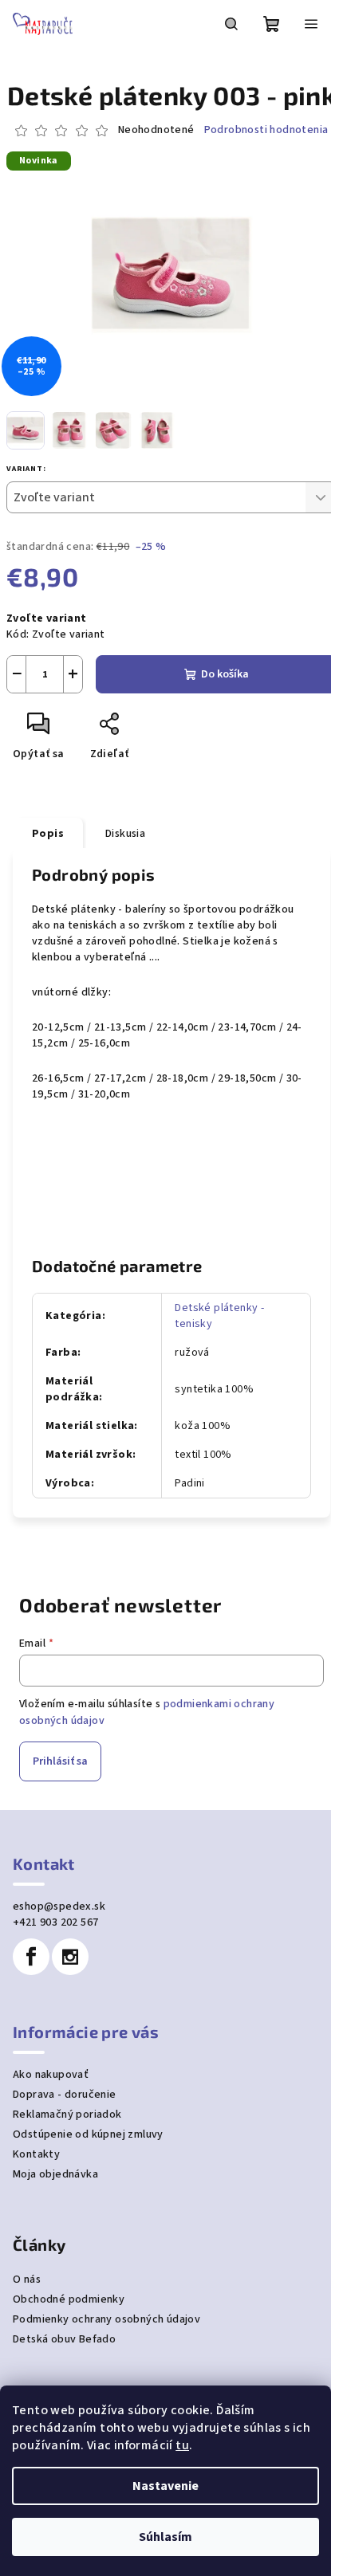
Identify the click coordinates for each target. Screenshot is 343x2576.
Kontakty (36, 2154)
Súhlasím (166, 2537)
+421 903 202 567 (55, 1922)
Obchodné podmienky (69, 2299)
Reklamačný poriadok (67, 2115)
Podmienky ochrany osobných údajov (106, 2319)
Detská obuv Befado (64, 2339)
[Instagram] (70, 1957)
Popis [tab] (48, 834)
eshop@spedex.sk (59, 1906)
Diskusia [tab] (125, 834)
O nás (27, 2280)
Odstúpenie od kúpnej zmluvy (88, 2134)
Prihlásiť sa (60, 1761)
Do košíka (225, 674)
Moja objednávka (55, 2174)
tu (182, 2445)
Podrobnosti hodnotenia (266, 130)
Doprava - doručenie (65, 2095)
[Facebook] (31, 1957)
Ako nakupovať (51, 2075)
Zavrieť (164, 730)
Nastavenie (166, 2486)
